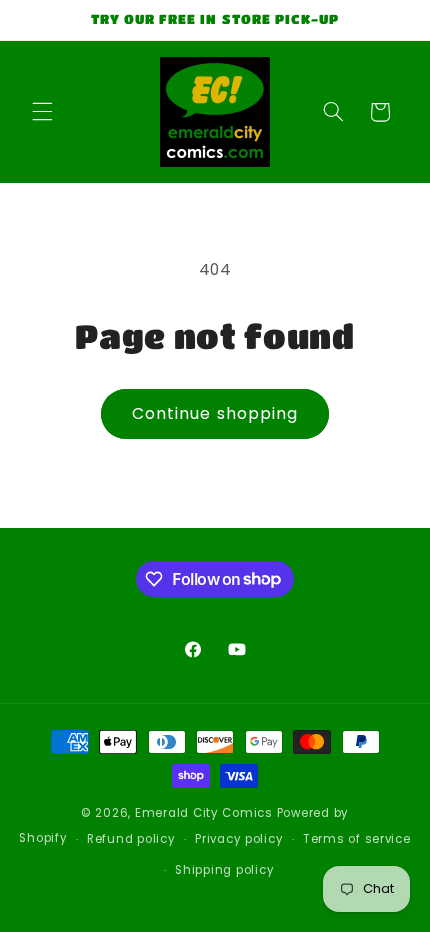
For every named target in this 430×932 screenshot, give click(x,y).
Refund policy (131, 839)
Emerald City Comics (204, 813)
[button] (42, 112)
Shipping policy (224, 870)
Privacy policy (239, 839)
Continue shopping (215, 413)
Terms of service (357, 839)
